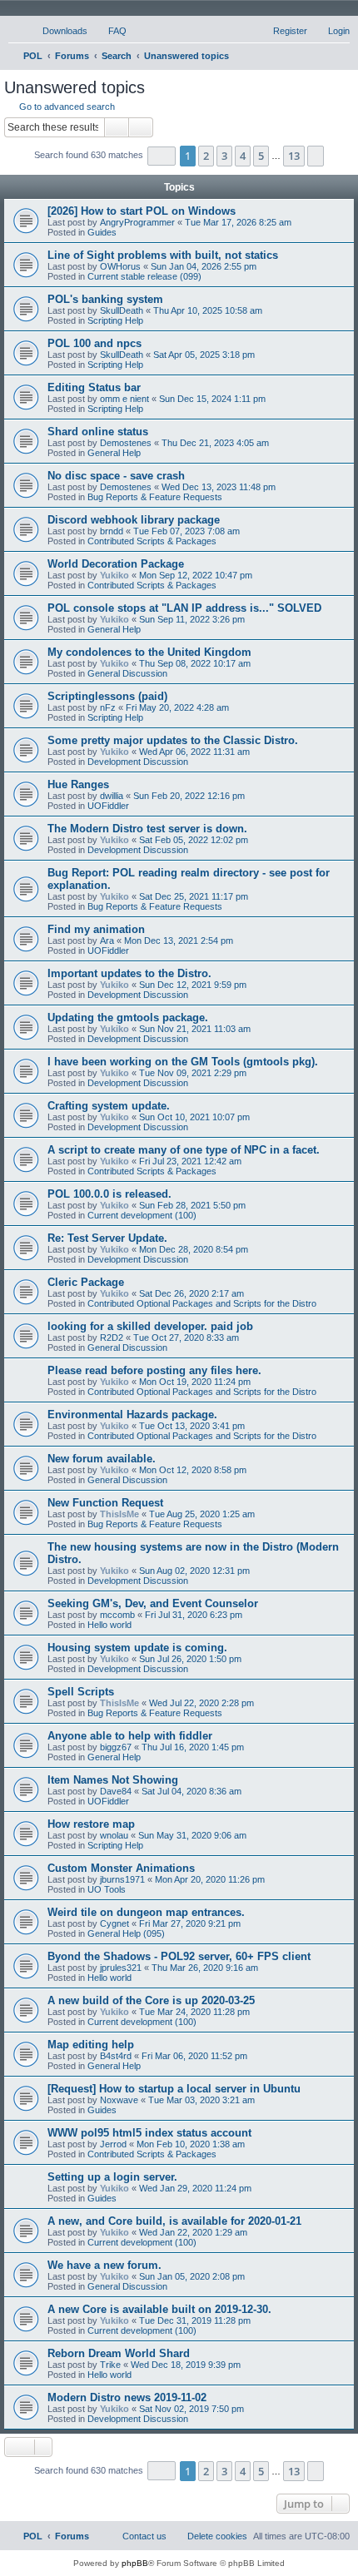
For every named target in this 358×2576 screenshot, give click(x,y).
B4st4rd (116, 2056)
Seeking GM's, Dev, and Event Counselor (153, 1603)
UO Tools (107, 1889)
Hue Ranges (78, 784)
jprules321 (121, 1968)
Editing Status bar (94, 387)
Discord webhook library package (134, 520)
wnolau (114, 1835)
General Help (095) (126, 1933)
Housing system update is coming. (137, 1648)
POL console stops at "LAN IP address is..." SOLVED (184, 608)
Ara (107, 941)
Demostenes (126, 443)
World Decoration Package (116, 564)
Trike (110, 2365)
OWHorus (120, 266)
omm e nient (124, 399)
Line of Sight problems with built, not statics (163, 255)
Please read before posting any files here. (154, 1370)
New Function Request (105, 1503)
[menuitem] (57, 31)
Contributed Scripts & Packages (152, 541)
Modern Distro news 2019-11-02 (127, 2397)
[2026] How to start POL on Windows (142, 211)
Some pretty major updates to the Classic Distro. (173, 740)
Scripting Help (115, 320)
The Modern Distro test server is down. (147, 829)
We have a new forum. (104, 2265)
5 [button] (261, 156)
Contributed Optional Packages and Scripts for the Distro (202, 1303)
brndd (112, 531)
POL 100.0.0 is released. (109, 1194)
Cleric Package (86, 1282)
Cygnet (114, 1923)
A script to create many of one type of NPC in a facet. (184, 1150)
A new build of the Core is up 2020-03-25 (151, 2000)
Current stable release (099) (144, 276)
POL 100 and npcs (94, 343)
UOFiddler (108, 806)
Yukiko (114, 575)
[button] (162, 156)
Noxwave (119, 2100)
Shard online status (98, 432)
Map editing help (91, 2045)
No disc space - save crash (116, 476)
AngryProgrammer (137, 222)
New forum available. (102, 1459)
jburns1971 (122, 1879)
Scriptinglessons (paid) (107, 696)
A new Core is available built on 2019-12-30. (159, 2309)
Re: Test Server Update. (107, 1238)
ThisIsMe (119, 1514)
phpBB (135, 2563)
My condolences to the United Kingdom (149, 652)
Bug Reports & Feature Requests (155, 497)
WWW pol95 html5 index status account (149, 2133)
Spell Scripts (81, 1692)
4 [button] (243, 156)
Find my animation (96, 929)
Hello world (109, 1625)
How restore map (91, 1824)
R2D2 (112, 1338)
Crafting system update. (109, 1106)
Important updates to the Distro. (129, 973)
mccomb (117, 1615)
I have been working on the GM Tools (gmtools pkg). (183, 1062)
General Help (114, 453)
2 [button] (206, 156)
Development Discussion (138, 762)
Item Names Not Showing (113, 1780)
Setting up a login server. (112, 2177)
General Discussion (127, 673)
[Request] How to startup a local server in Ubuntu (174, 2089)
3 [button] (224, 156)
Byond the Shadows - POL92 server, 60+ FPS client (179, 1956)
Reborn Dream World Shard (119, 2353)
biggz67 (116, 1747)
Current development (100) (142, 1215)
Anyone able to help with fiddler (130, 1736)
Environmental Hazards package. (132, 1415)
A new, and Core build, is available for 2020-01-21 (174, 2221)
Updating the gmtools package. (128, 1017)
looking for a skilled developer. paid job (150, 1326)
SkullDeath (122, 310)
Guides (102, 232)
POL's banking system (105, 299)
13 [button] (294, 156)
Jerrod (113, 2144)
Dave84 (116, 1791)
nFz (108, 707)
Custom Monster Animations (121, 1868)
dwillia (112, 796)
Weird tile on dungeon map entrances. (146, 1912)
